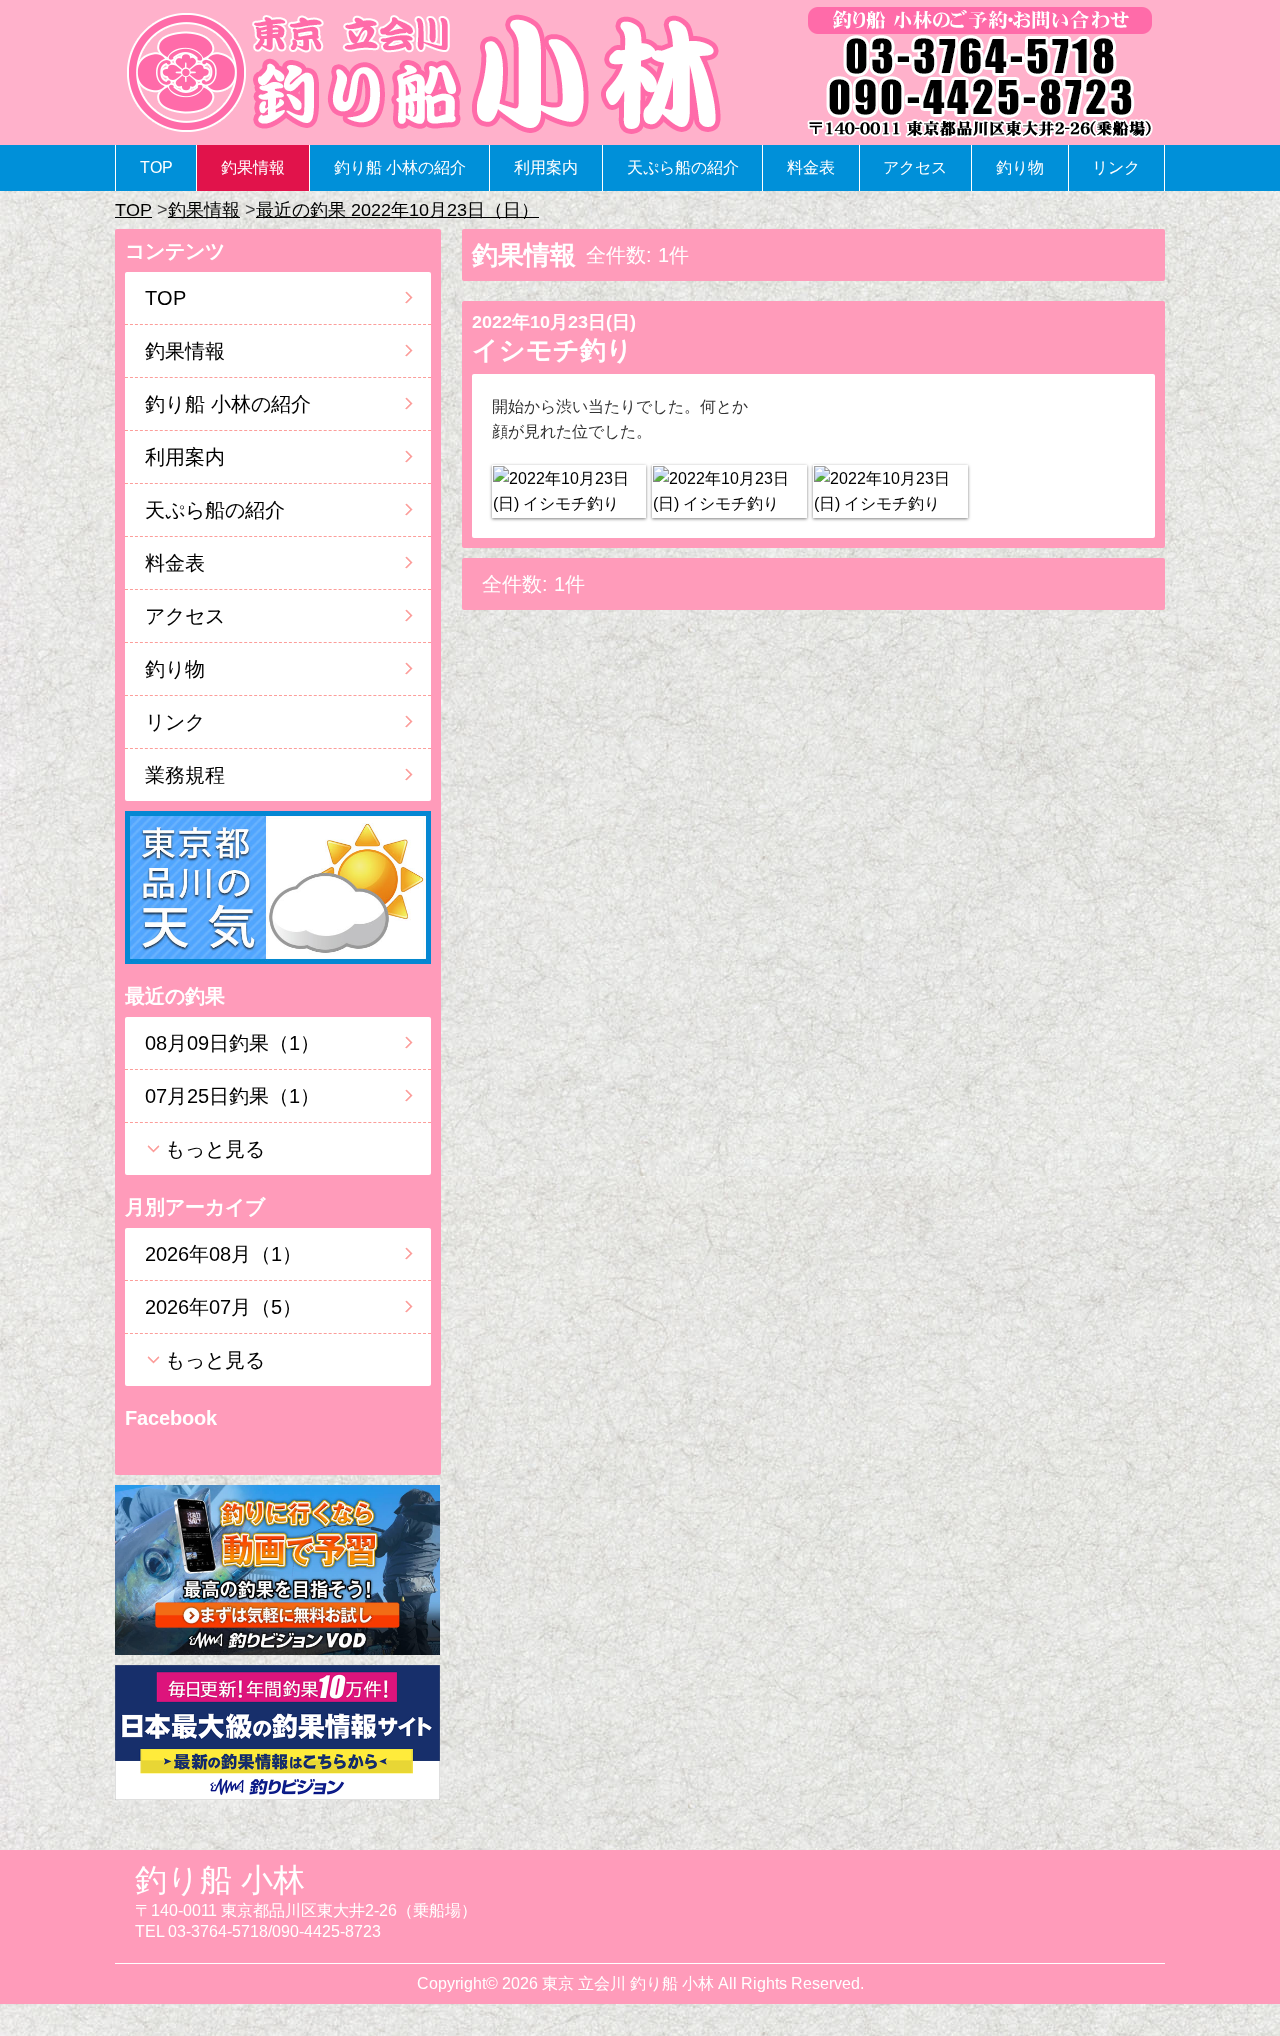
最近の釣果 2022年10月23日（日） (397, 210)
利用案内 (546, 167)
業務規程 (185, 775)
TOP (156, 167)
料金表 (811, 167)
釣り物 (1020, 167)
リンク (1116, 167)
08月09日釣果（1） (232, 1043)
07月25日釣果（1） (232, 1096)
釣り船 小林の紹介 (400, 167)
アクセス (915, 167)
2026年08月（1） (223, 1254)
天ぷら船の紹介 (683, 167)
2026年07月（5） (223, 1307)
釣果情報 (253, 167)
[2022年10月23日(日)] (569, 491)
